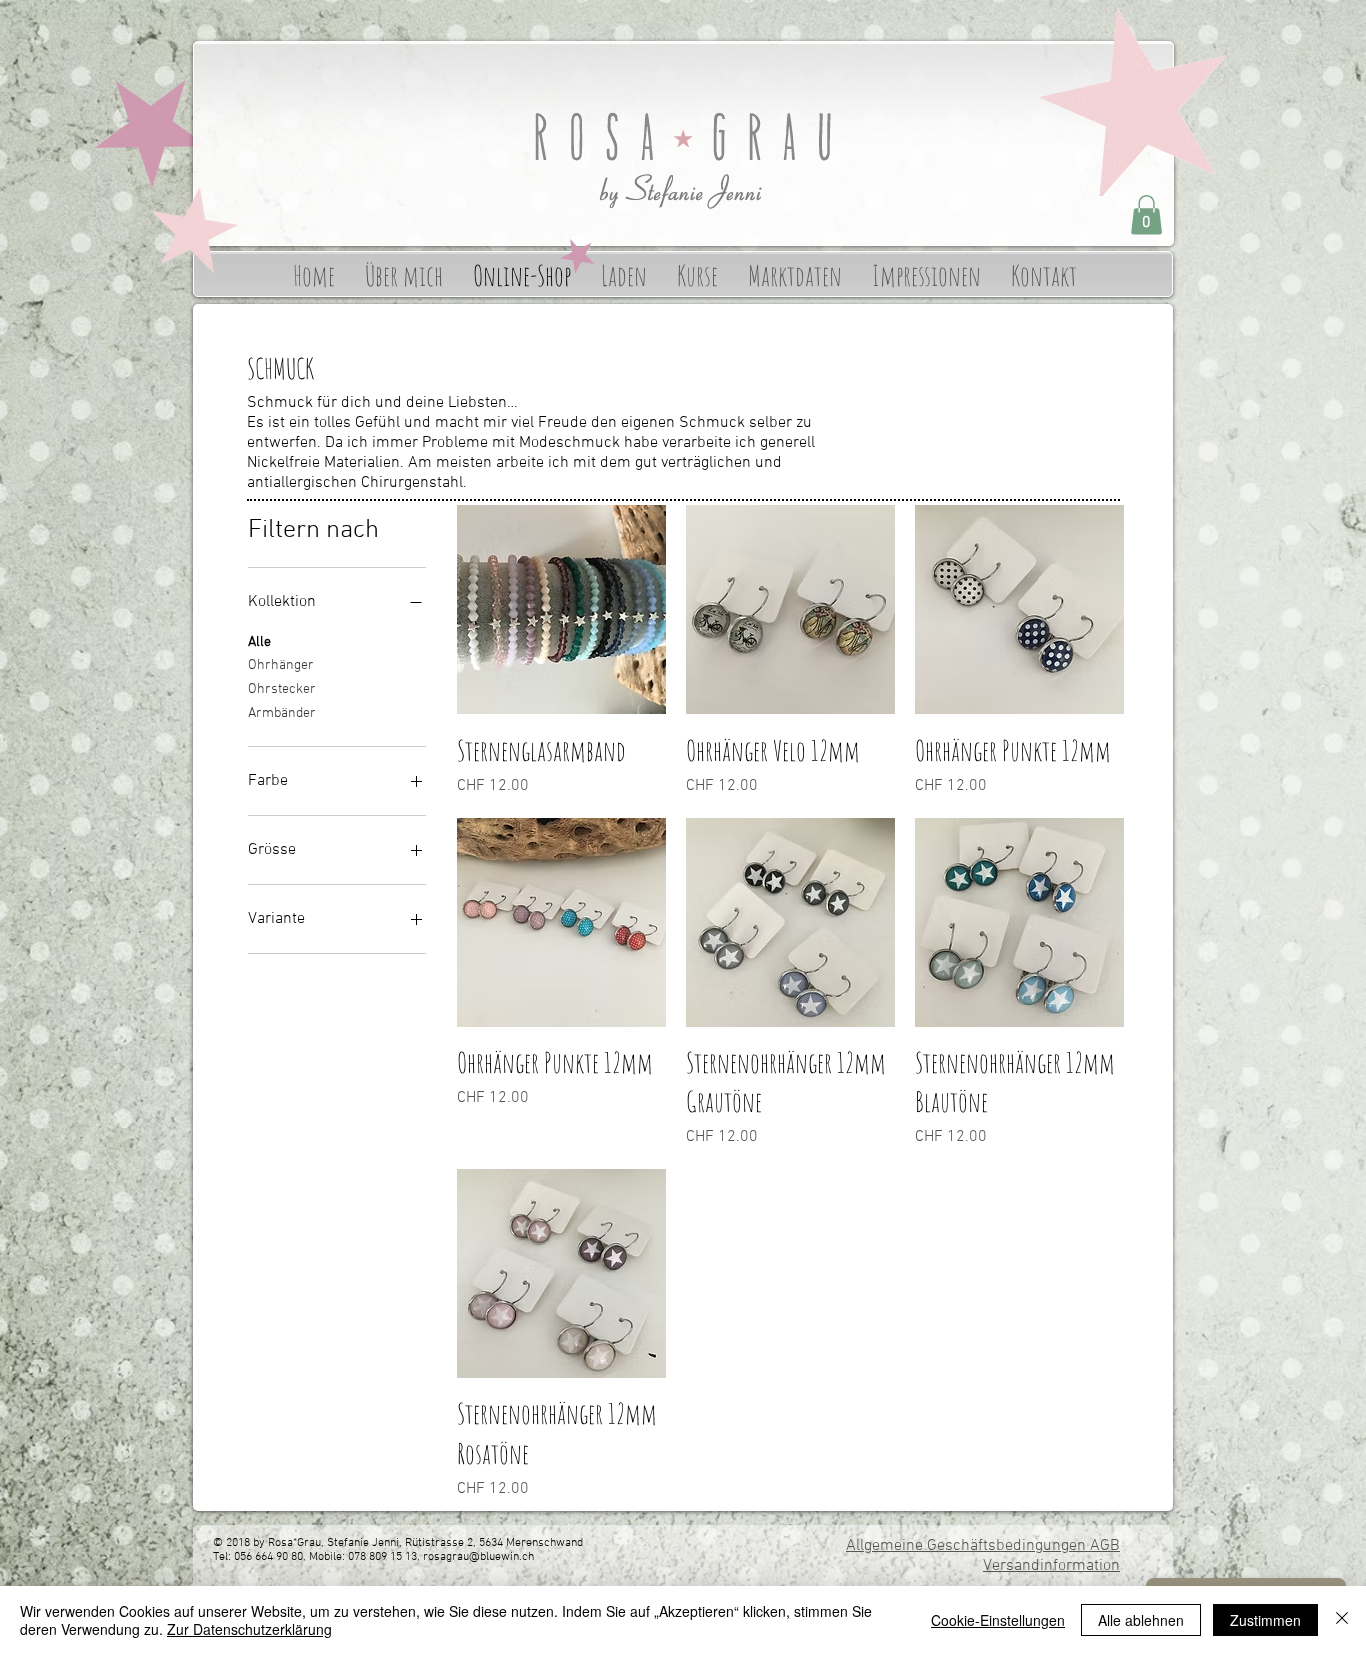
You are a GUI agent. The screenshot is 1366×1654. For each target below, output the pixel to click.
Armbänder (282, 713)
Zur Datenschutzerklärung (249, 1629)
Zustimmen (1265, 1620)
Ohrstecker (282, 689)
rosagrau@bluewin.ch (478, 1557)
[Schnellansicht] (561, 609)
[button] (1146, 214)
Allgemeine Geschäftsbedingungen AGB (983, 1546)
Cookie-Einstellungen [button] (998, 1620)
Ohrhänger (281, 665)
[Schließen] (1342, 1620)
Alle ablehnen (1141, 1620)
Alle (259, 642)
